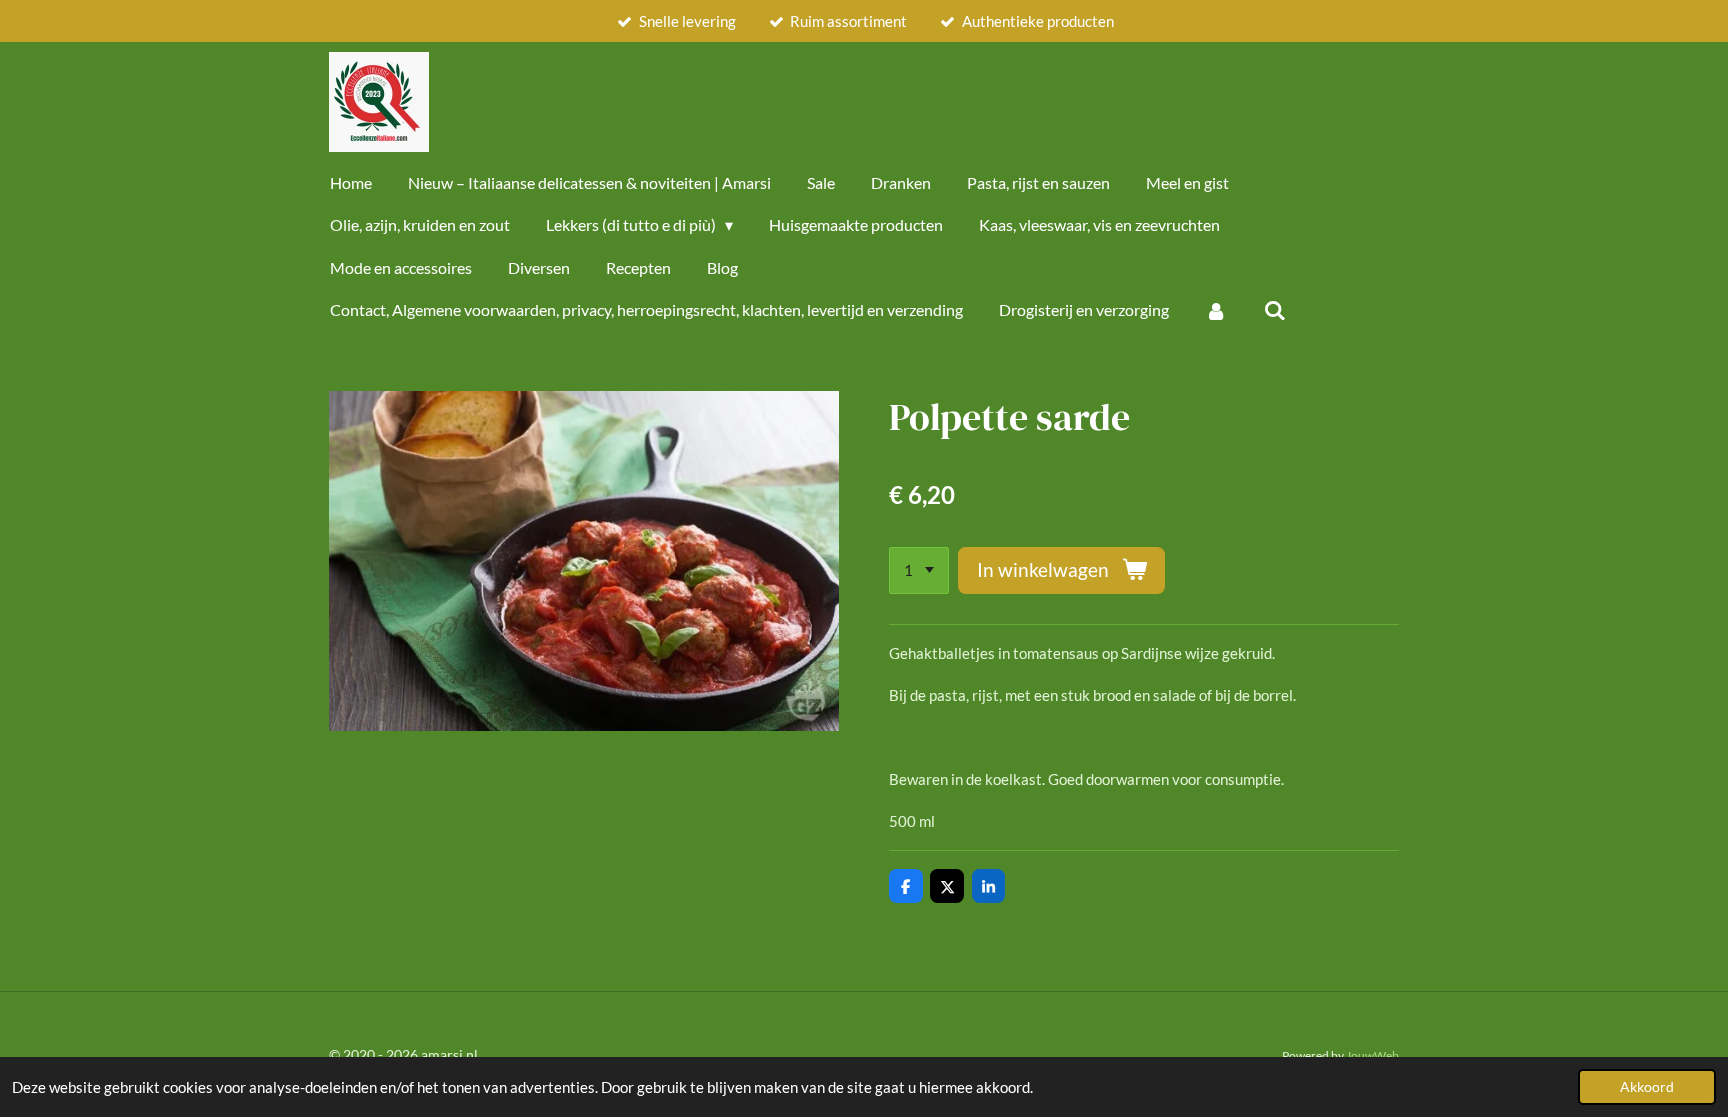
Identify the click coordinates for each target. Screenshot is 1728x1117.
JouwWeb (1372, 1055)
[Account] (1216, 310)
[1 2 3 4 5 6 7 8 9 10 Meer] (919, 570)
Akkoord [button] (1647, 1087)
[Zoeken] (1274, 310)
